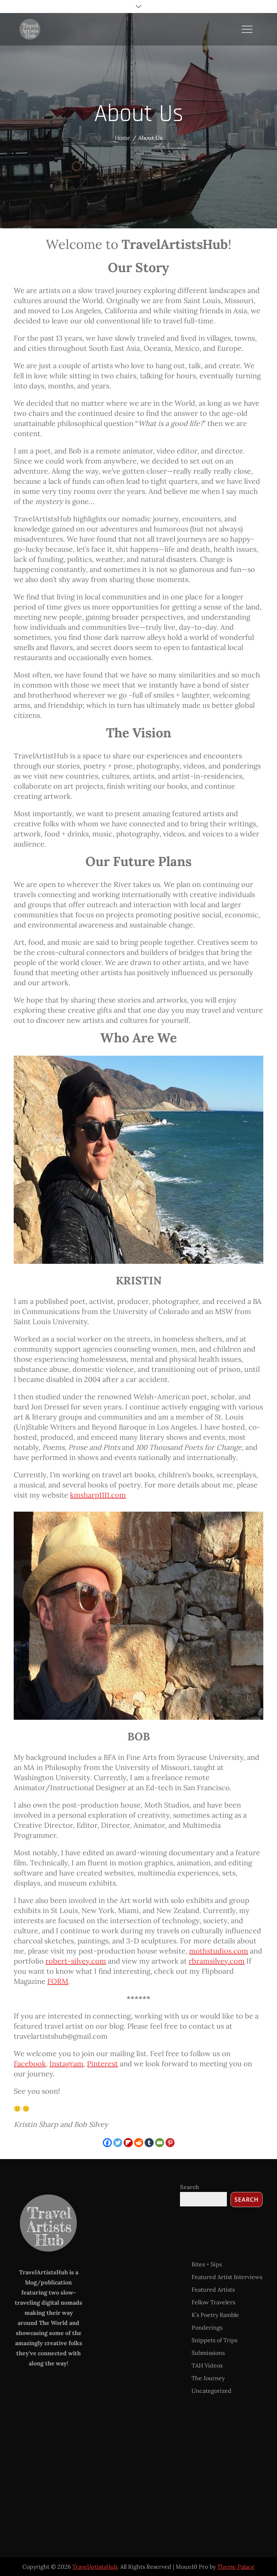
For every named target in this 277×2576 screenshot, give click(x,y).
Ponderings (207, 2327)
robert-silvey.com (76, 1961)
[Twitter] (118, 2143)
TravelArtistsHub (95, 2567)
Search (190, 2187)
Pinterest (102, 2064)
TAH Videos (207, 2365)
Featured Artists (213, 2289)
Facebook (30, 2064)
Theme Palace (236, 2567)
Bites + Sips (207, 2264)
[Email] (160, 2143)
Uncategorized (212, 2391)
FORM (58, 1981)
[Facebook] (107, 2143)
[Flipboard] (128, 2143)
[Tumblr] (149, 2143)
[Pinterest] (170, 2143)
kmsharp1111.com (98, 1495)
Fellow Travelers (213, 2302)
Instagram (66, 2064)
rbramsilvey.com (217, 1961)
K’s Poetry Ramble (215, 2315)
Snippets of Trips (214, 2340)
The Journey (208, 2378)
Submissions (208, 2353)
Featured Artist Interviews (227, 2277)
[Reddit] (139, 2143)
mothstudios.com (219, 1951)
